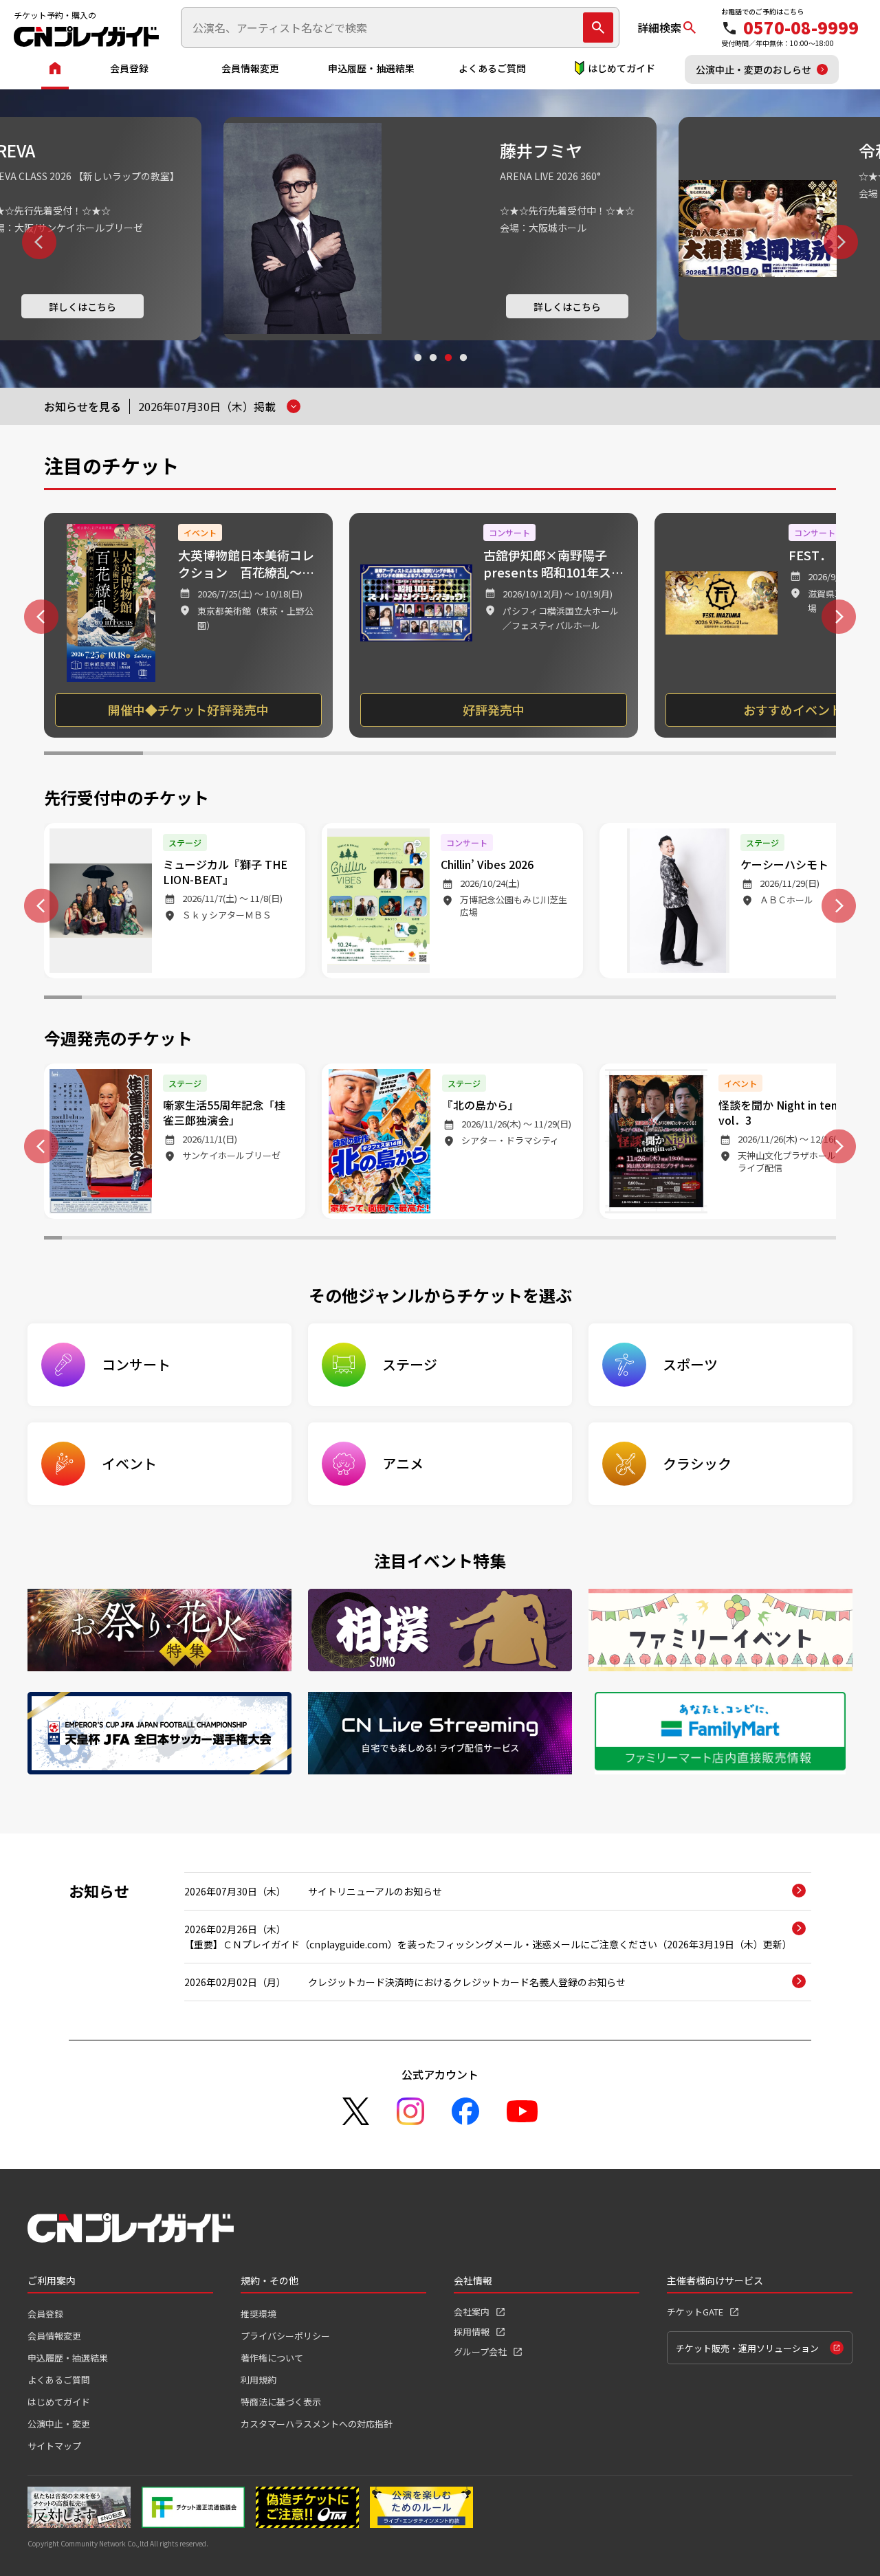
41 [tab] (773, 1240)
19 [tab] (741, 999)
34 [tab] (647, 1240)
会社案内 (472, 2312)
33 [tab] (629, 1240)
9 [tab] (365, 999)
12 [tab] (477, 999)
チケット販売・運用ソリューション (747, 2348)
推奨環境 (258, 2314)
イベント (129, 1463)
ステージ (410, 1364)
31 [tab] (593, 1240)
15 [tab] (591, 999)
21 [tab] (817, 999)
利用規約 (258, 2380)
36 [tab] (683, 1240)
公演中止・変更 (59, 2424)
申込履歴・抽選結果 (371, 68)
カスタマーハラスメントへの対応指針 (317, 2424)
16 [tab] (629, 999)
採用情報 (472, 2332)
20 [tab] (779, 999)
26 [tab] (503, 1240)
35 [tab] (665, 1240)
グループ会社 (480, 2352)
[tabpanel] (440, 229)
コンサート (136, 1364)
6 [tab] (588, 755)
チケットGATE (695, 2312)
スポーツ (690, 1364)
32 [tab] (611, 1240)
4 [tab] (463, 371)
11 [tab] (440, 999)
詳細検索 (659, 27)
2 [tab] (432, 371)
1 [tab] (417, 371)
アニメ (403, 1463)
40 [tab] (755, 1240)
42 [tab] (791, 1240)
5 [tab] (489, 755)
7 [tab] (687, 755)
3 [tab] (448, 371)
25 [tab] (485, 1240)
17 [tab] (667, 999)
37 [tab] (701, 1240)
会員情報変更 (250, 68)
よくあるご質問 (492, 68)
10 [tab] (403, 999)
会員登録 (129, 68)
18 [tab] (704, 999)
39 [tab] (737, 1240)
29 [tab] (557, 1240)
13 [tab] (515, 999)
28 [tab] (539, 1240)
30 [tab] (575, 1240)
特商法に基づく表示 (281, 2402)
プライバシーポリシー (285, 2336)
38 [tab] (719, 1240)
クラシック (697, 1463)
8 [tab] (786, 755)
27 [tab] (521, 1240)
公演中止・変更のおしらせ (753, 69)
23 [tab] (449, 1240)
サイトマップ (54, 2446)
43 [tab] (809, 1240)
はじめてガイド (621, 68)
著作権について (272, 2358)
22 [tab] (431, 1240)
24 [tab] (467, 1240)
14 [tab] (553, 999)
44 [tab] (827, 1240)
